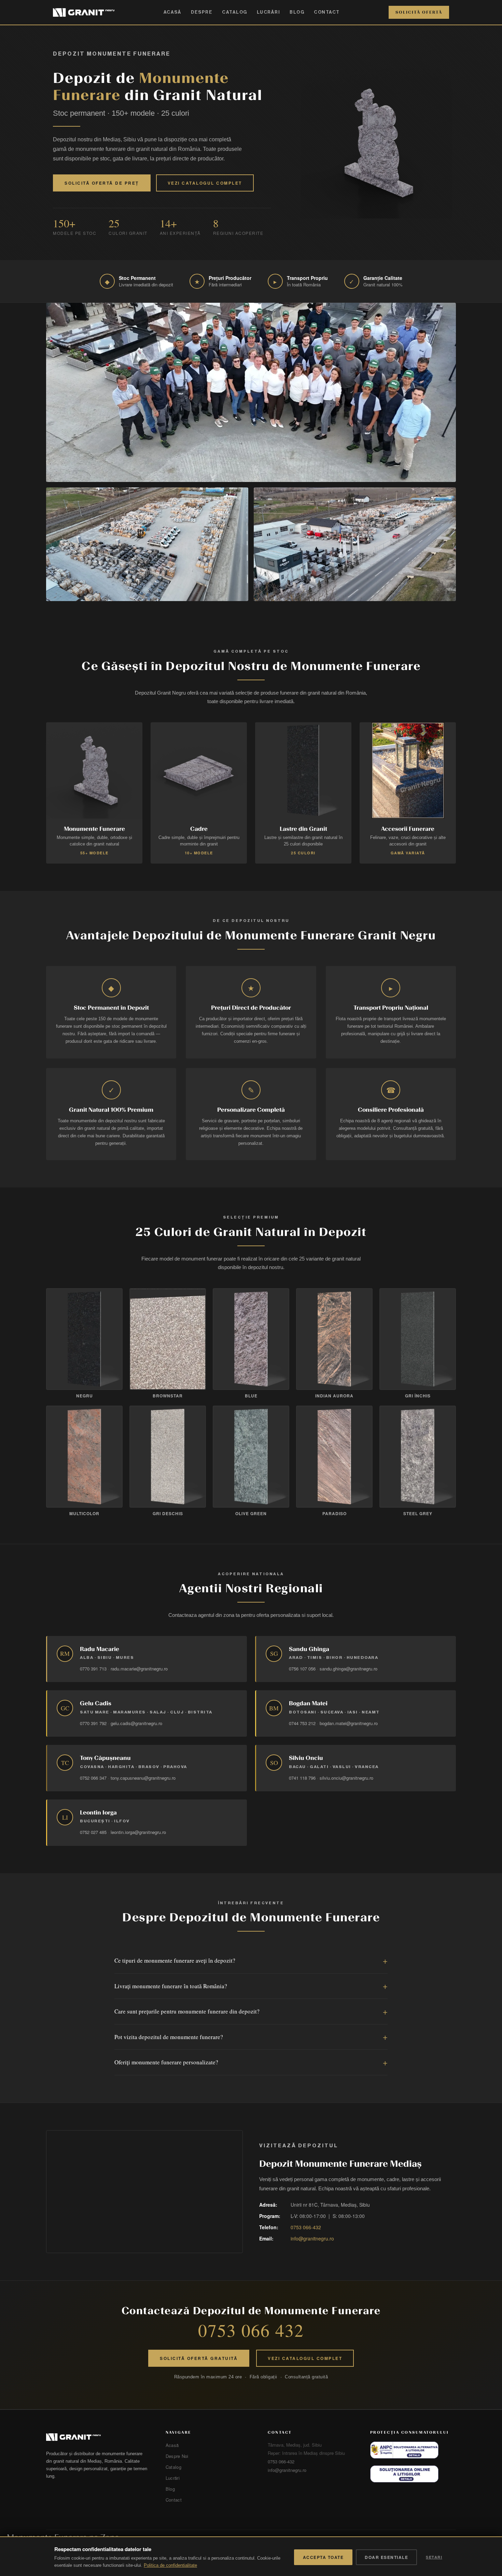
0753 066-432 (306, 2227)
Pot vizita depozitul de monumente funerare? (169, 2037)
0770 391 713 (93, 1669)
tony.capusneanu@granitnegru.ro (143, 1778)
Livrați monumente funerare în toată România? (171, 1986)
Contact (327, 12)
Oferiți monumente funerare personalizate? (166, 2062)
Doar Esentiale (386, 2557)
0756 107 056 (302, 1669)
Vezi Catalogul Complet (205, 183)
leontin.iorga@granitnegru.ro (138, 1832)
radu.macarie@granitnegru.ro (139, 1669)
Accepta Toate (323, 2557)
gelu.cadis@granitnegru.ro (136, 1723)
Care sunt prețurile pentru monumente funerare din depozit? (187, 2011)
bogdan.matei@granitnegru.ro (349, 1723)
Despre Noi (177, 2456)
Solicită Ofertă (419, 12)
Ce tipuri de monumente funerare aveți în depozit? (175, 1960)
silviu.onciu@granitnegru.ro (346, 1778)
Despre (202, 12)
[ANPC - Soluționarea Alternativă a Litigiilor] (404, 2450)
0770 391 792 (93, 1723)
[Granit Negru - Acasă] (98, 2437)
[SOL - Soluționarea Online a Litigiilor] (404, 2474)
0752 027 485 (93, 1832)
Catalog (235, 12)
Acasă (173, 12)
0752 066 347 (93, 1778)
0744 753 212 (302, 1723)
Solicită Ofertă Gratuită (199, 2358)
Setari (434, 2557)
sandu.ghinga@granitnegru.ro (348, 1669)
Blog (297, 12)
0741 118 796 (302, 1778)
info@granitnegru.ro (312, 2238)
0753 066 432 (251, 2330)
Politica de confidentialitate (170, 2565)
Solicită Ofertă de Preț (102, 183)
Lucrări (269, 12)
